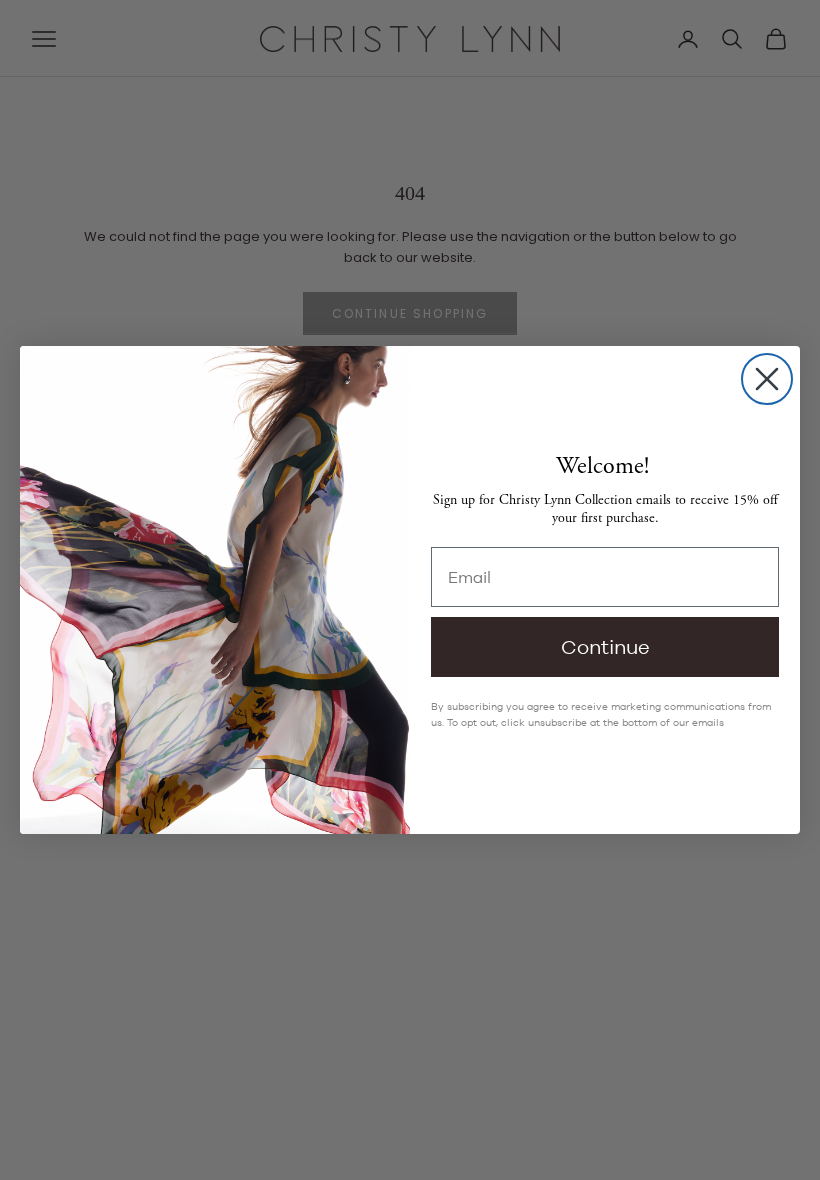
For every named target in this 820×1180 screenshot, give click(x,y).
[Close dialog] (767, 379)
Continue (605, 646)
